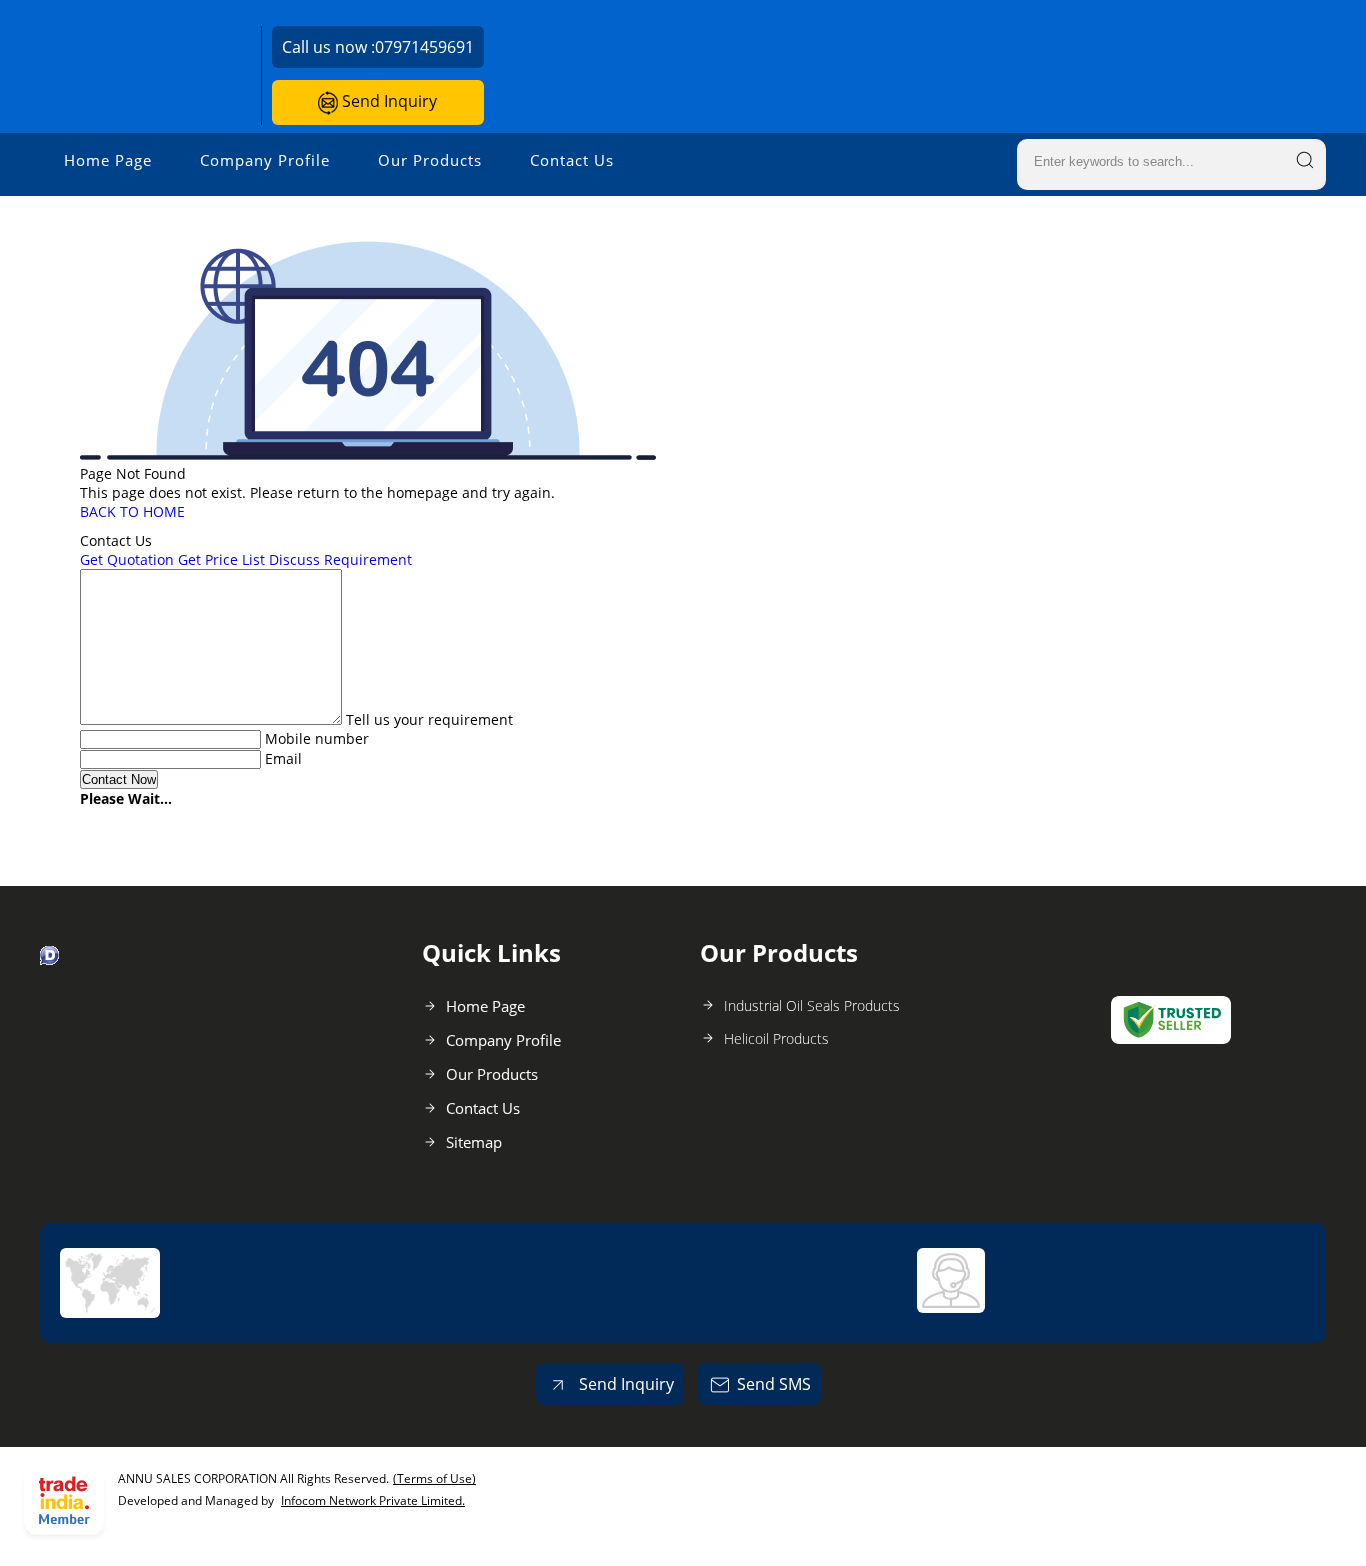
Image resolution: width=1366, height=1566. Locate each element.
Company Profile (265, 160)
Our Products (430, 160)
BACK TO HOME (132, 511)
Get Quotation (127, 559)
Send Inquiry (387, 101)
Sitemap (474, 1142)
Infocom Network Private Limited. (373, 1500)
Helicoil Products (776, 1038)
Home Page (108, 160)
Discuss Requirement (340, 559)
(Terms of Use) (434, 1478)
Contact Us (572, 160)
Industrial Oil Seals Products (812, 1005)
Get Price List (221, 559)
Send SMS (774, 1384)
